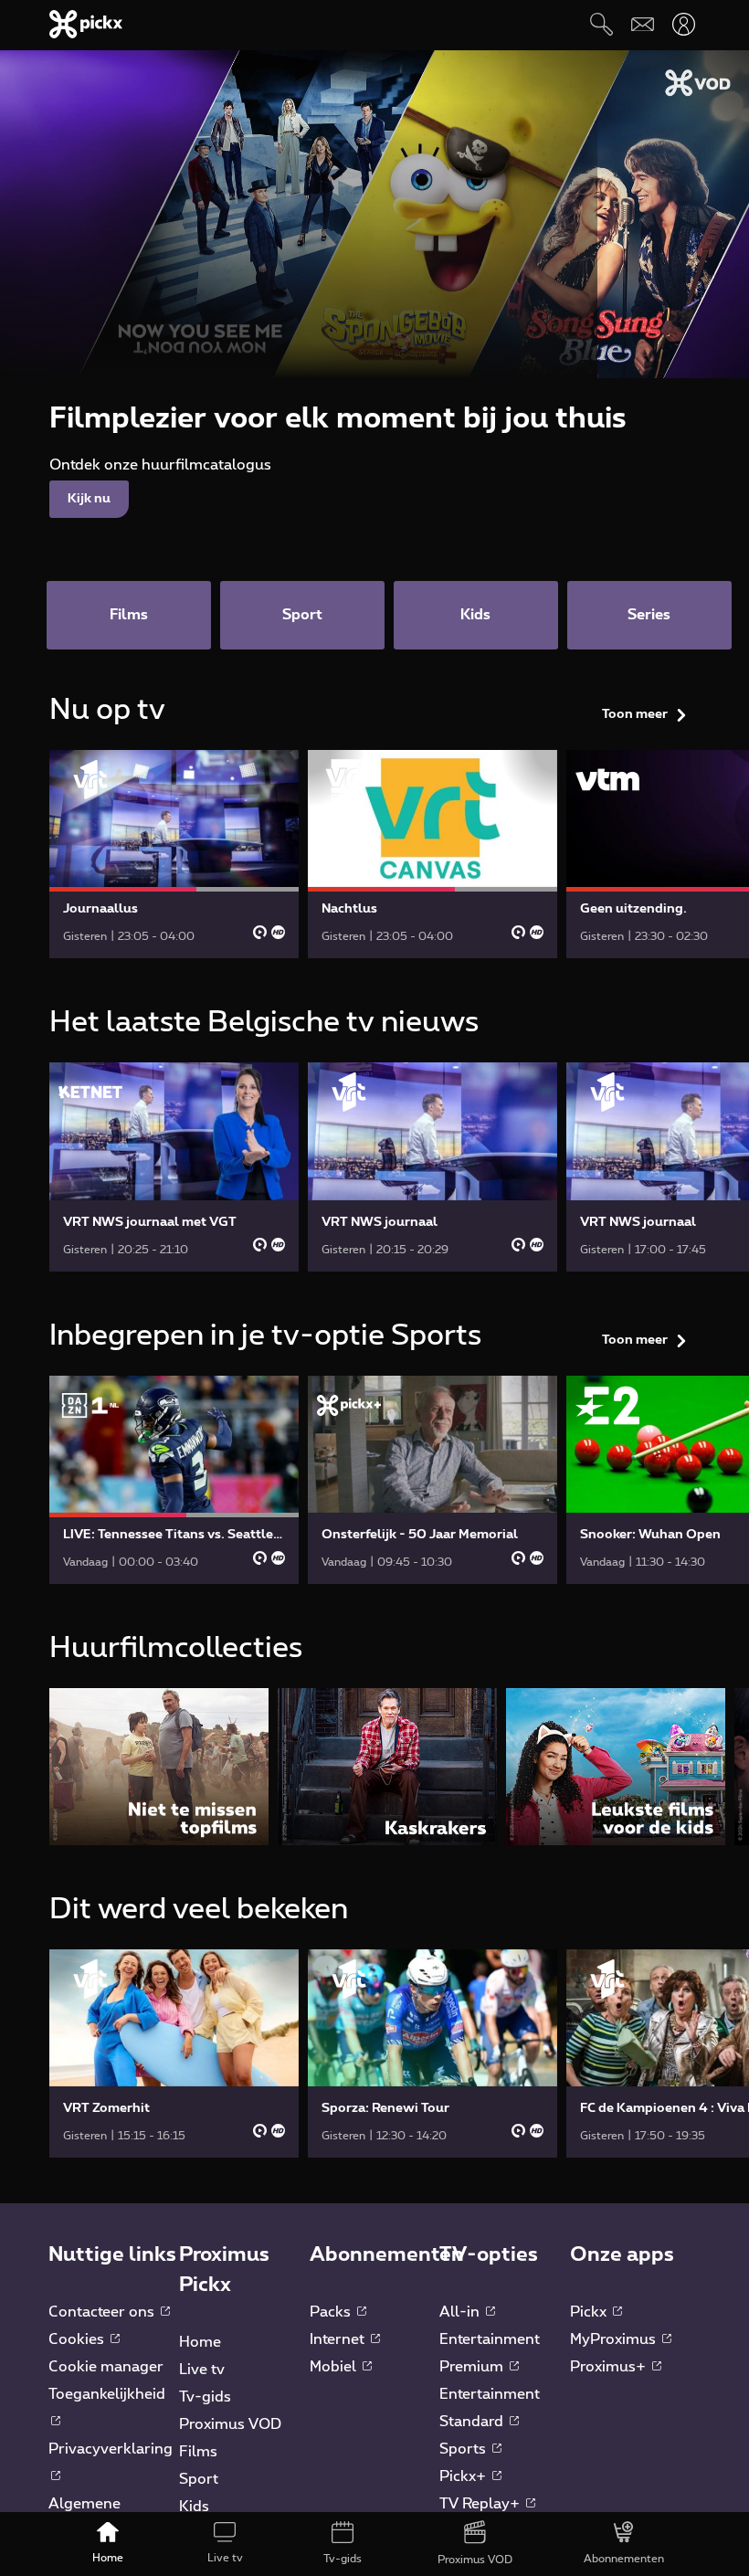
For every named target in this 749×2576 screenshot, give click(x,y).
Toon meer (635, 714)
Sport (199, 2479)
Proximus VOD (230, 2424)
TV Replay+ (481, 2504)
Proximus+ (610, 2367)
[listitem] (159, 1766)
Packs (332, 2312)
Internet (339, 2339)
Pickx (590, 2312)
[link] (174, 854)
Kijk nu (89, 499)
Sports (464, 2449)
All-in (461, 2312)
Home (200, 2342)
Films (198, 2452)
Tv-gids (205, 2397)
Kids (194, 2507)
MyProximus (615, 2339)
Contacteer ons (103, 2312)
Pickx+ (464, 2476)
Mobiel (335, 2367)
